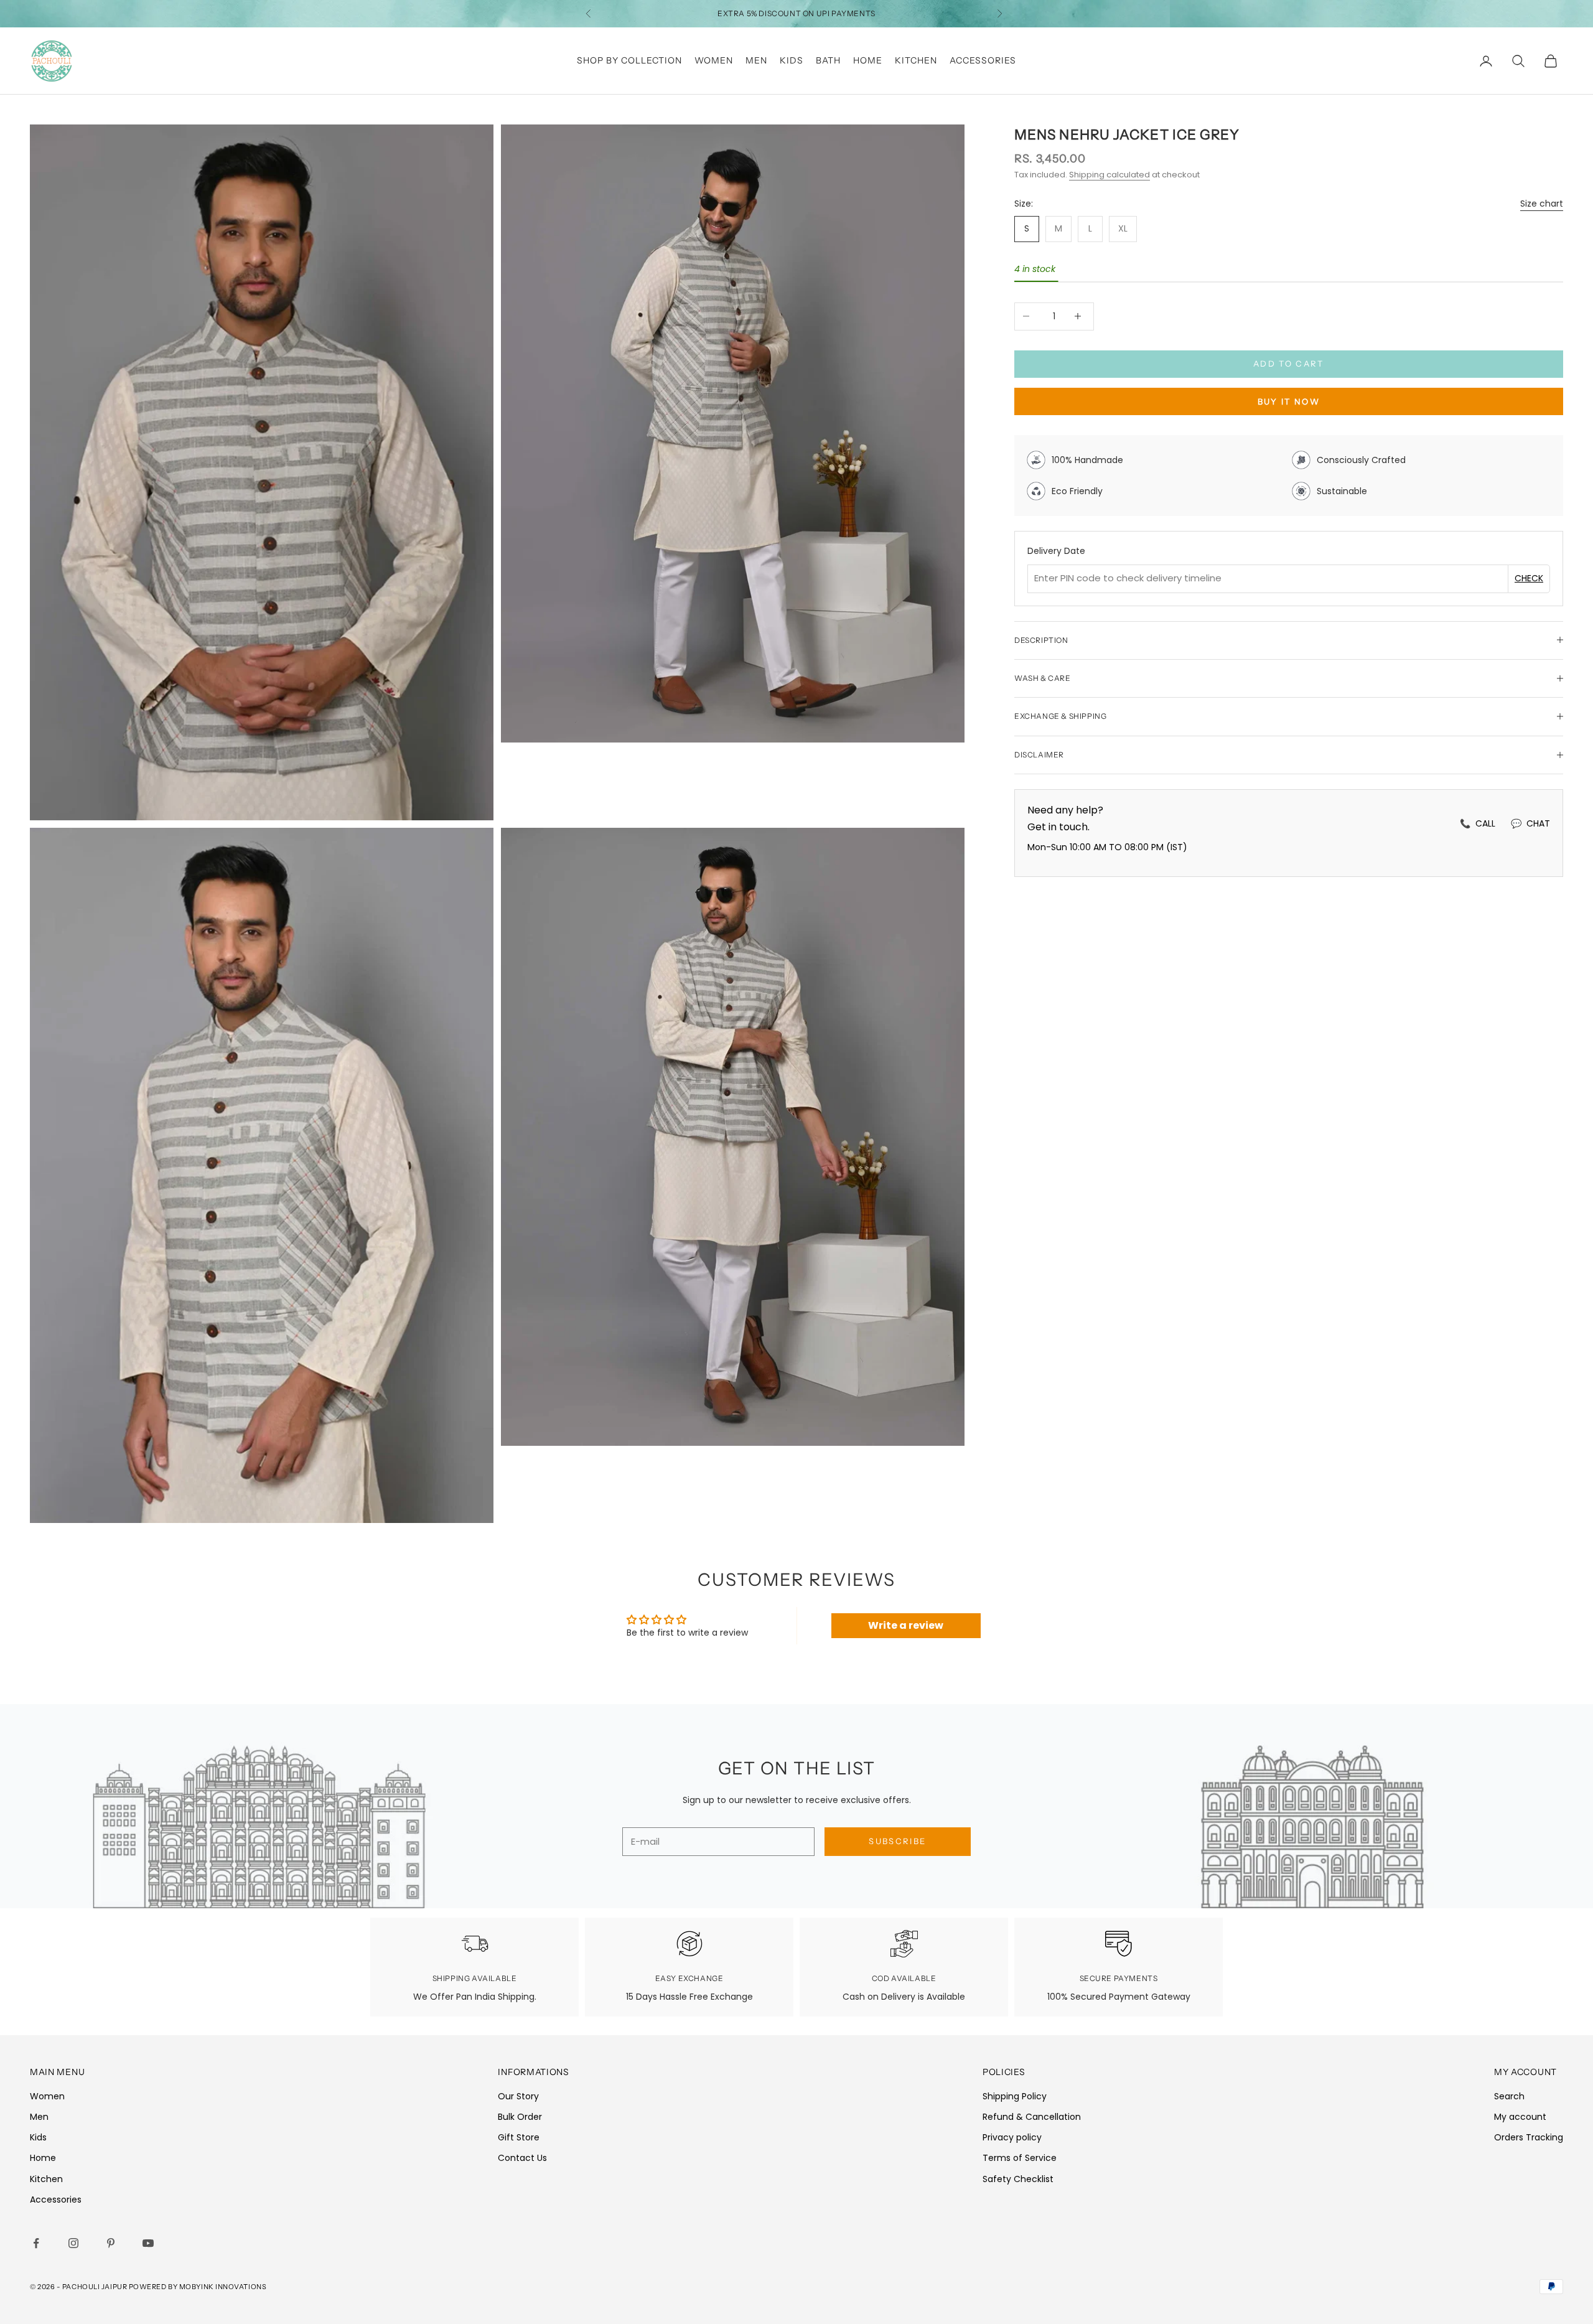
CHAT (1530, 823)
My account (1520, 2117)
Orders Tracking (1529, 2137)
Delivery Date (1056, 551)
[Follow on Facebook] (39, 2243)
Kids (792, 60)
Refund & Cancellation (1032, 2117)
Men (756, 60)
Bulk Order (520, 2117)
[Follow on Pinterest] (113, 2243)
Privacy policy (1012, 2137)
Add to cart (1289, 363)
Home (868, 60)
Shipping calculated (1109, 175)
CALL (1478, 823)
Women (714, 60)
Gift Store (519, 2137)
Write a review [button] (906, 1625)
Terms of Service (1020, 2158)
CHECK (1529, 578)
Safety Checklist (1018, 2179)
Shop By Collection (629, 60)
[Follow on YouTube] (151, 2243)
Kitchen (916, 60)
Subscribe (897, 1841)
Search (1509, 2096)
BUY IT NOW (1289, 401)
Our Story (518, 2096)
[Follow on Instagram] (76, 2243)
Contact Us (522, 2158)
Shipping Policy (1015, 2096)
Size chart (1542, 203)
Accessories (983, 60)
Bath (828, 60)
